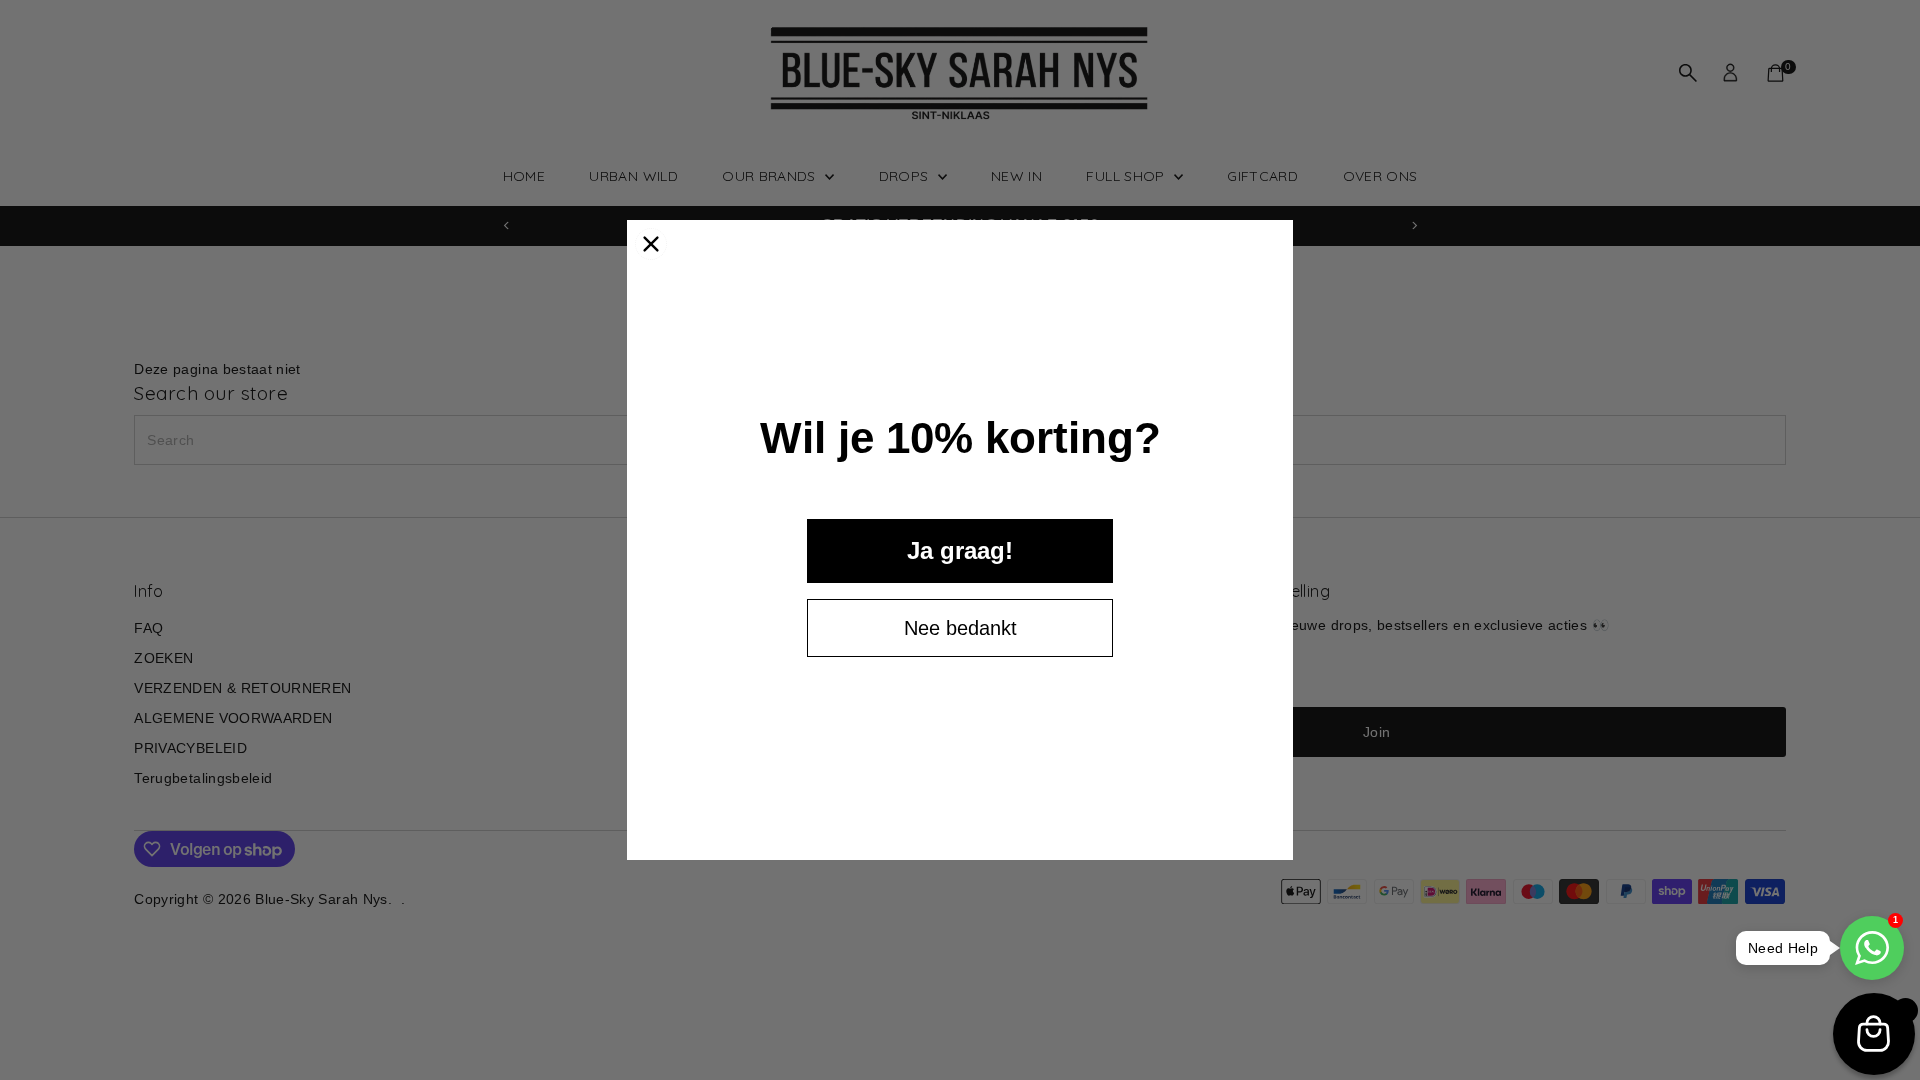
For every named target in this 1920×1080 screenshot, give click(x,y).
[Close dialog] (651, 244)
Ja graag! (960, 550)
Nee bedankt (960, 628)
